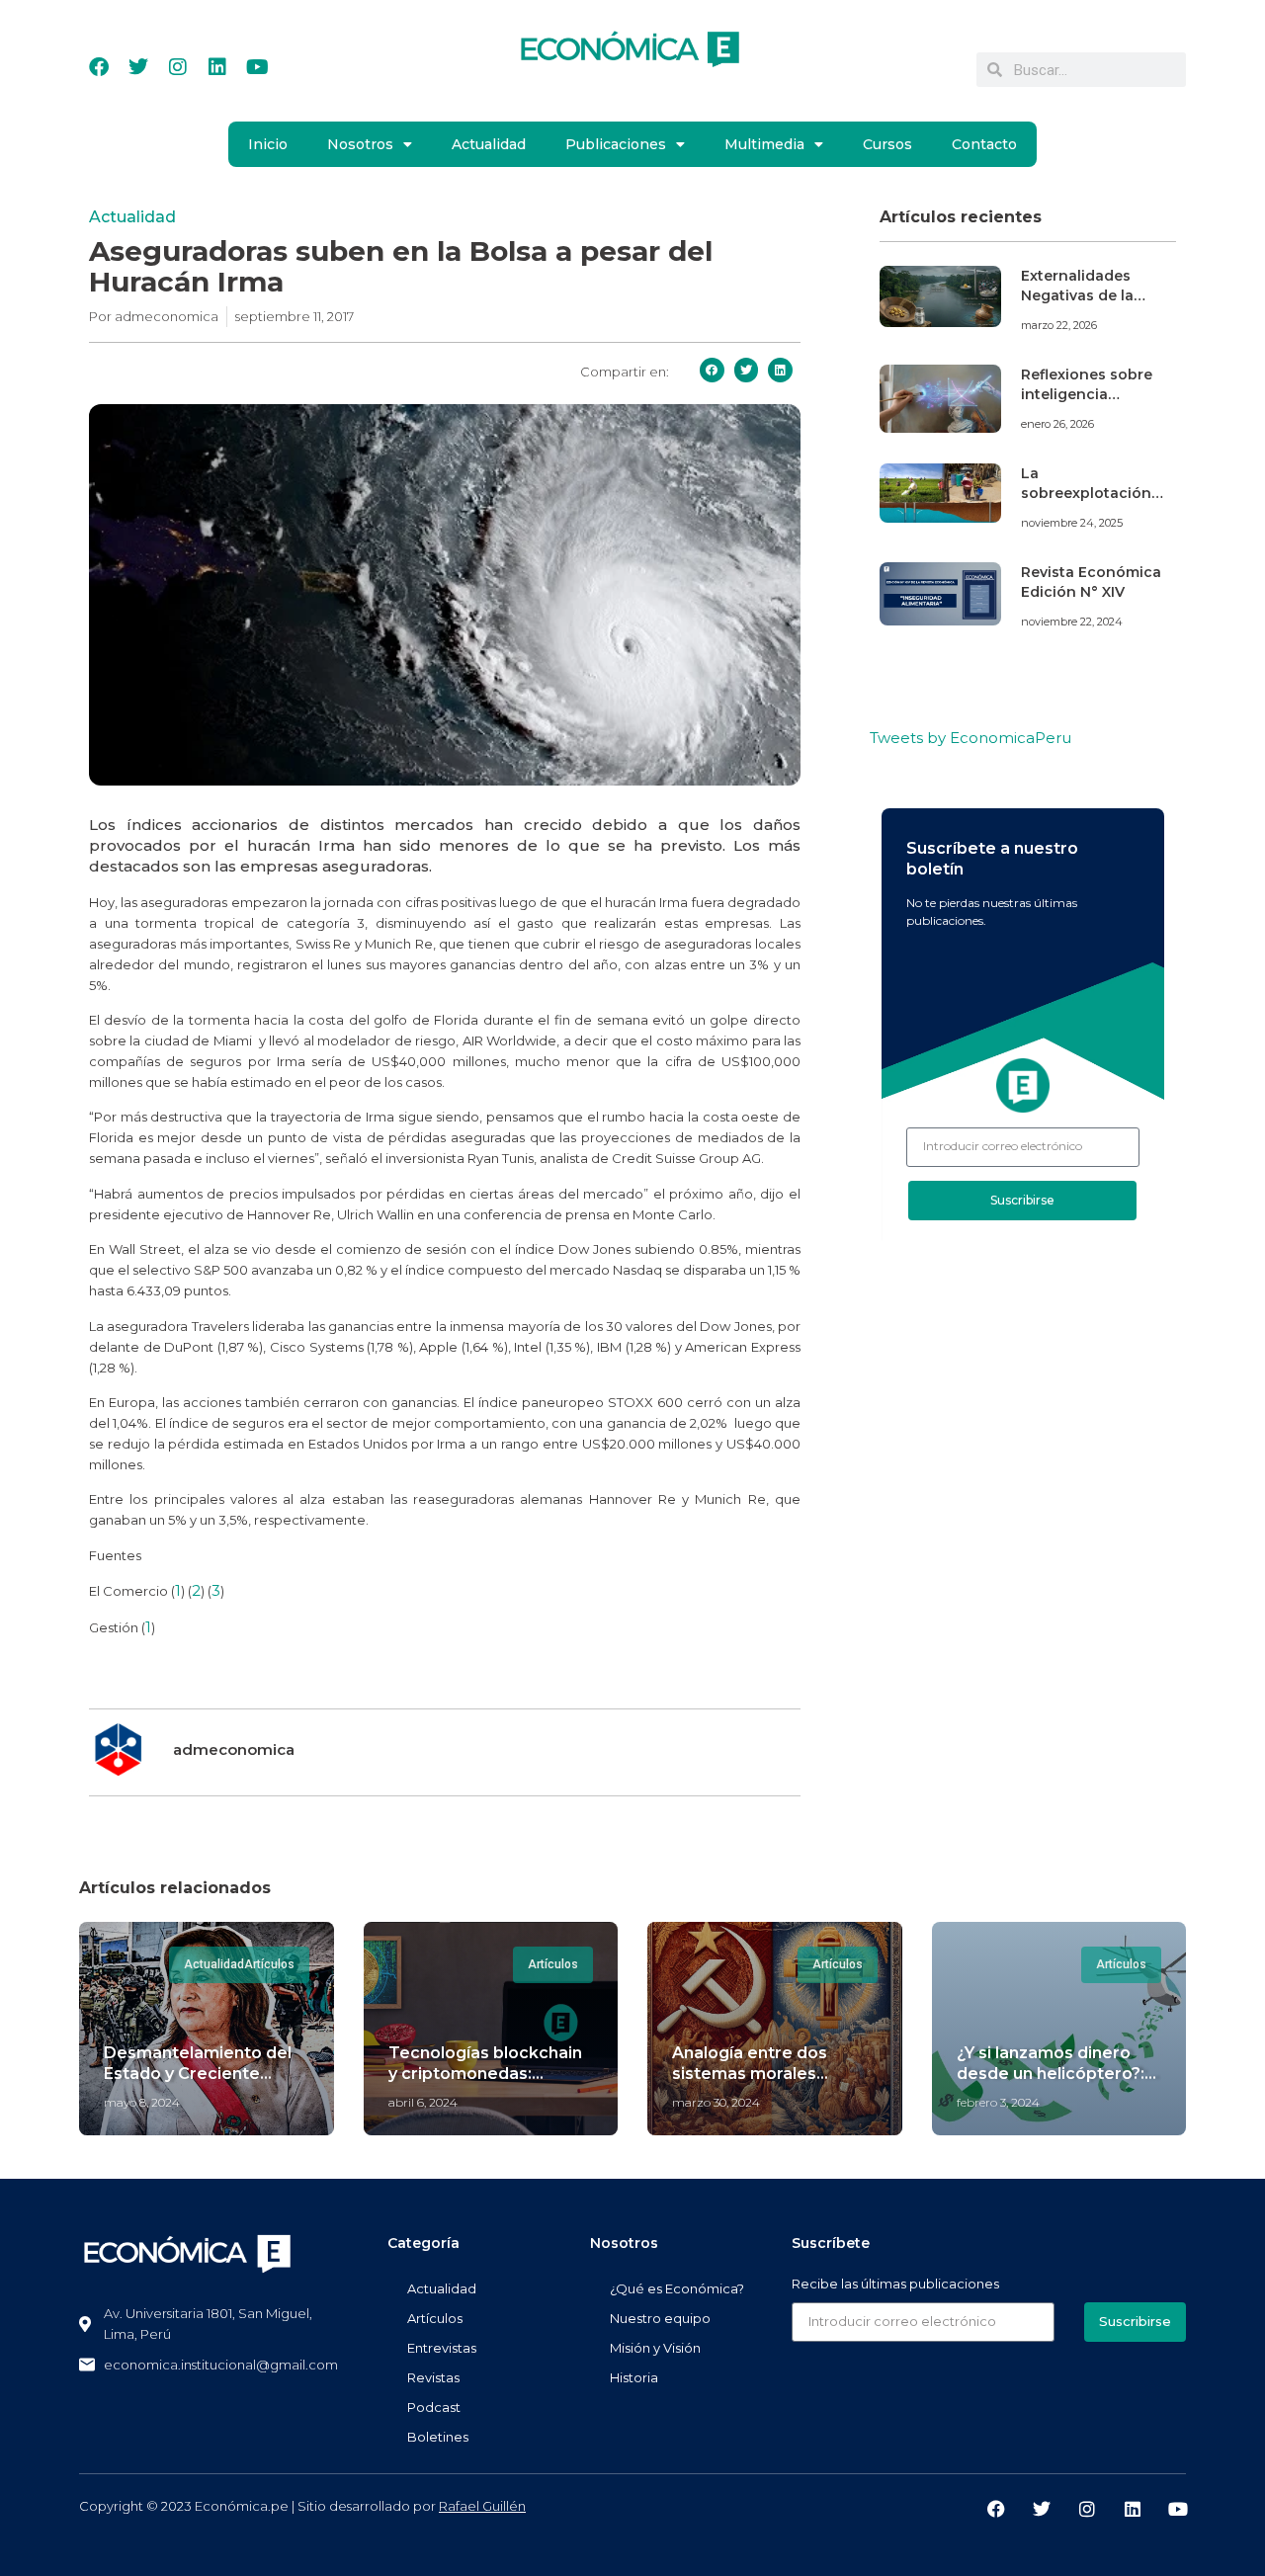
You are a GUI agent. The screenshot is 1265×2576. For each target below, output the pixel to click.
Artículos (435, 2318)
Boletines (438, 2437)
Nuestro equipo (660, 2318)
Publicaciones (616, 144)
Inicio (268, 144)
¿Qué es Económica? (677, 2288)
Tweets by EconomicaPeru (970, 738)
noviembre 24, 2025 (1072, 523)
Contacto (984, 144)
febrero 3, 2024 (998, 2102)
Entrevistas (442, 2348)
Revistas (433, 2377)
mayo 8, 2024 (142, 2102)
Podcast (434, 2407)
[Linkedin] (217, 67)
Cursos (887, 144)
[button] (712, 370)
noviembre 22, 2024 (1072, 622)
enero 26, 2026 (1057, 424)
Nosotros (360, 144)
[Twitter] (138, 67)
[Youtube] (257, 67)
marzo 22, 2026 (1059, 325)
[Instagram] (178, 67)
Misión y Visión (655, 2348)
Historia (634, 2377)
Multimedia (764, 144)
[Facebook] (99, 67)
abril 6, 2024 (423, 2102)
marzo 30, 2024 (716, 2102)
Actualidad (489, 144)
